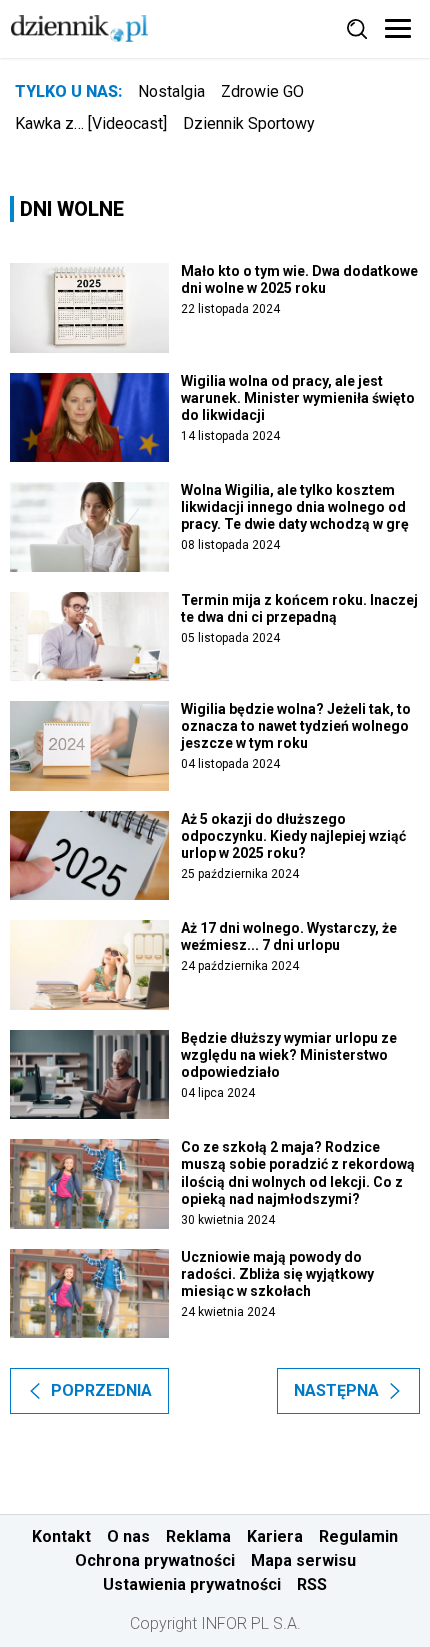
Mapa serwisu (303, 1560)
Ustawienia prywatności (192, 1584)
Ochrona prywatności (155, 1560)
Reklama (198, 1536)
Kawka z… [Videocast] (91, 123)
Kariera (275, 1536)
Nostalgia (171, 91)
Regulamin (358, 1536)
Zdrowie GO (262, 91)
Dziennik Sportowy (249, 123)
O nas (128, 1536)
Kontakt (61, 1536)
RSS (312, 1584)
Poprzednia (101, 1390)
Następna (336, 1390)
